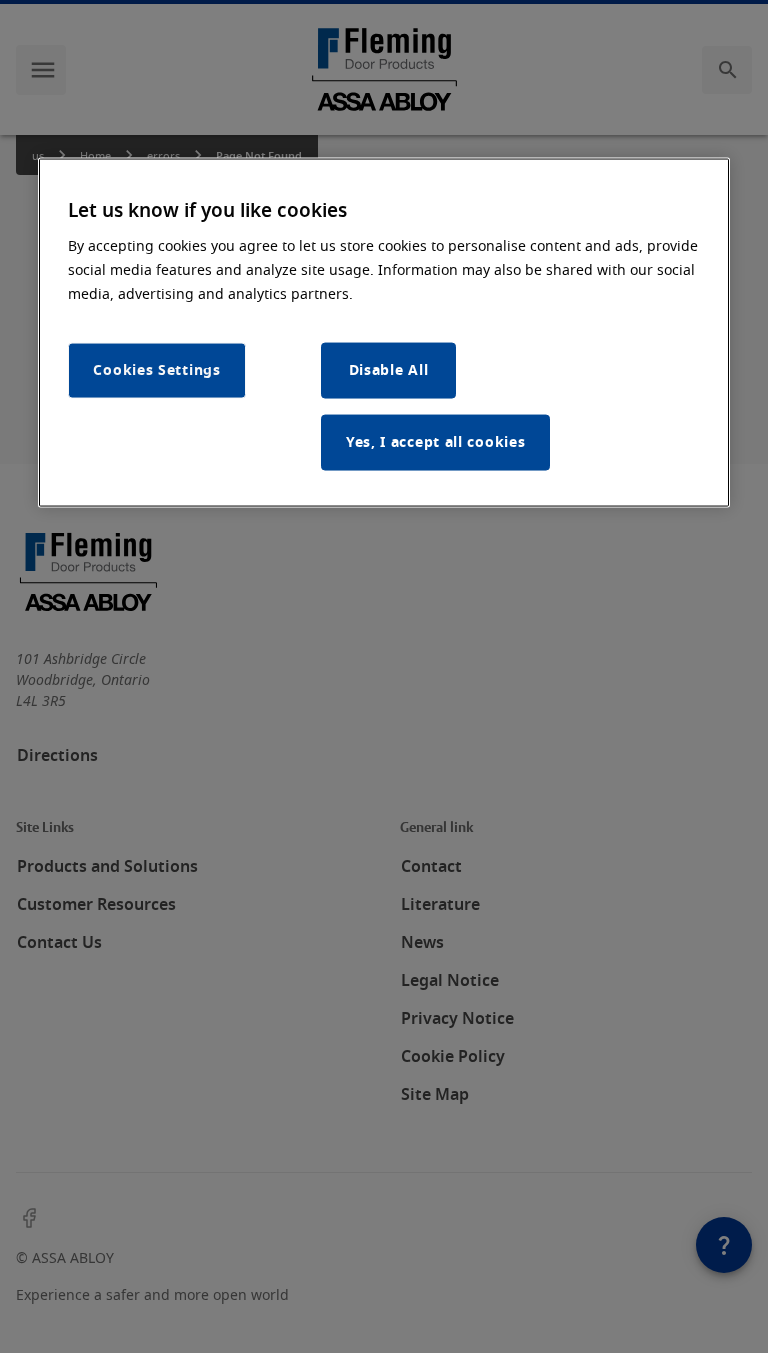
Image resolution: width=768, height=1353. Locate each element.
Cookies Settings (156, 369)
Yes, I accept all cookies (436, 441)
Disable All (389, 369)
